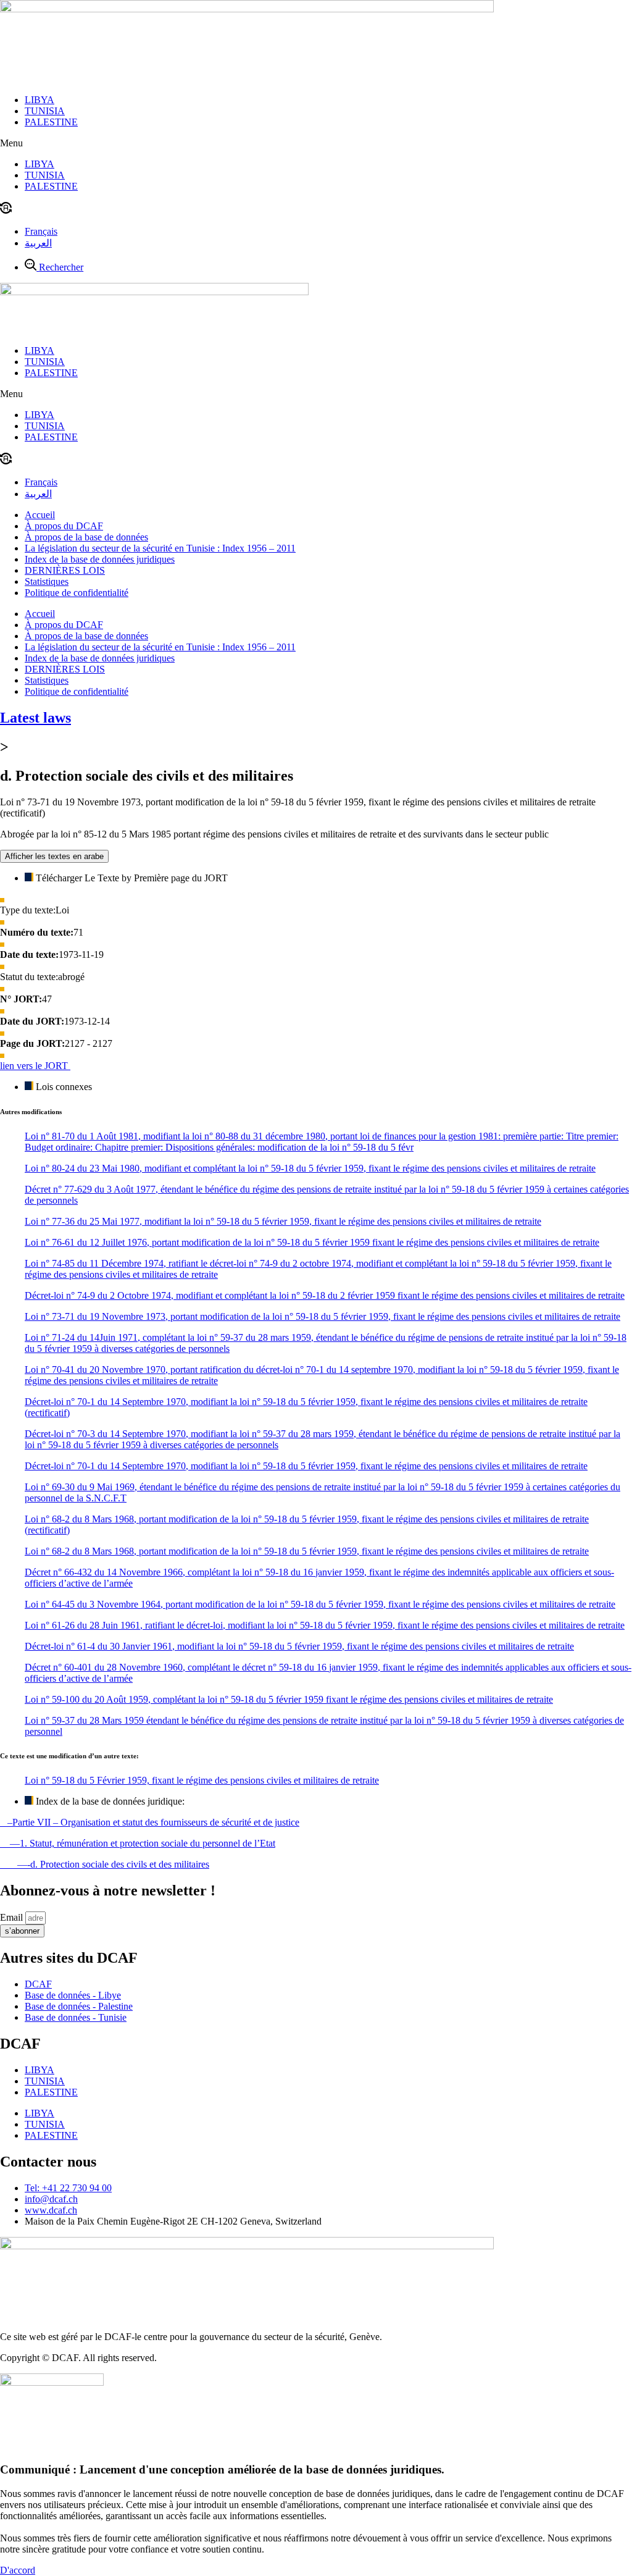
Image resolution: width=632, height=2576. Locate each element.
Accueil (40, 515)
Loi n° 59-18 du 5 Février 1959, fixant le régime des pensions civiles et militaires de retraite (202, 1780)
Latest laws (35, 718)
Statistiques (47, 581)
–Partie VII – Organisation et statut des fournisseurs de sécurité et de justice (150, 1822)
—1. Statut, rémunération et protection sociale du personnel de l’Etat (138, 1843)
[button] (316, 143)
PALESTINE (51, 122)
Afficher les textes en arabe (54, 856)
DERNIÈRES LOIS (65, 570)
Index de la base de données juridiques (100, 559)
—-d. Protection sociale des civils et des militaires (105, 1864)
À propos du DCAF (64, 526)
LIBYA (39, 100)
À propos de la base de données (86, 537)
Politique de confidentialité (77, 593)
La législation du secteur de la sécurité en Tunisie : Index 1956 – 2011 (160, 548)
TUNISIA (45, 111)
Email (13, 1917)
